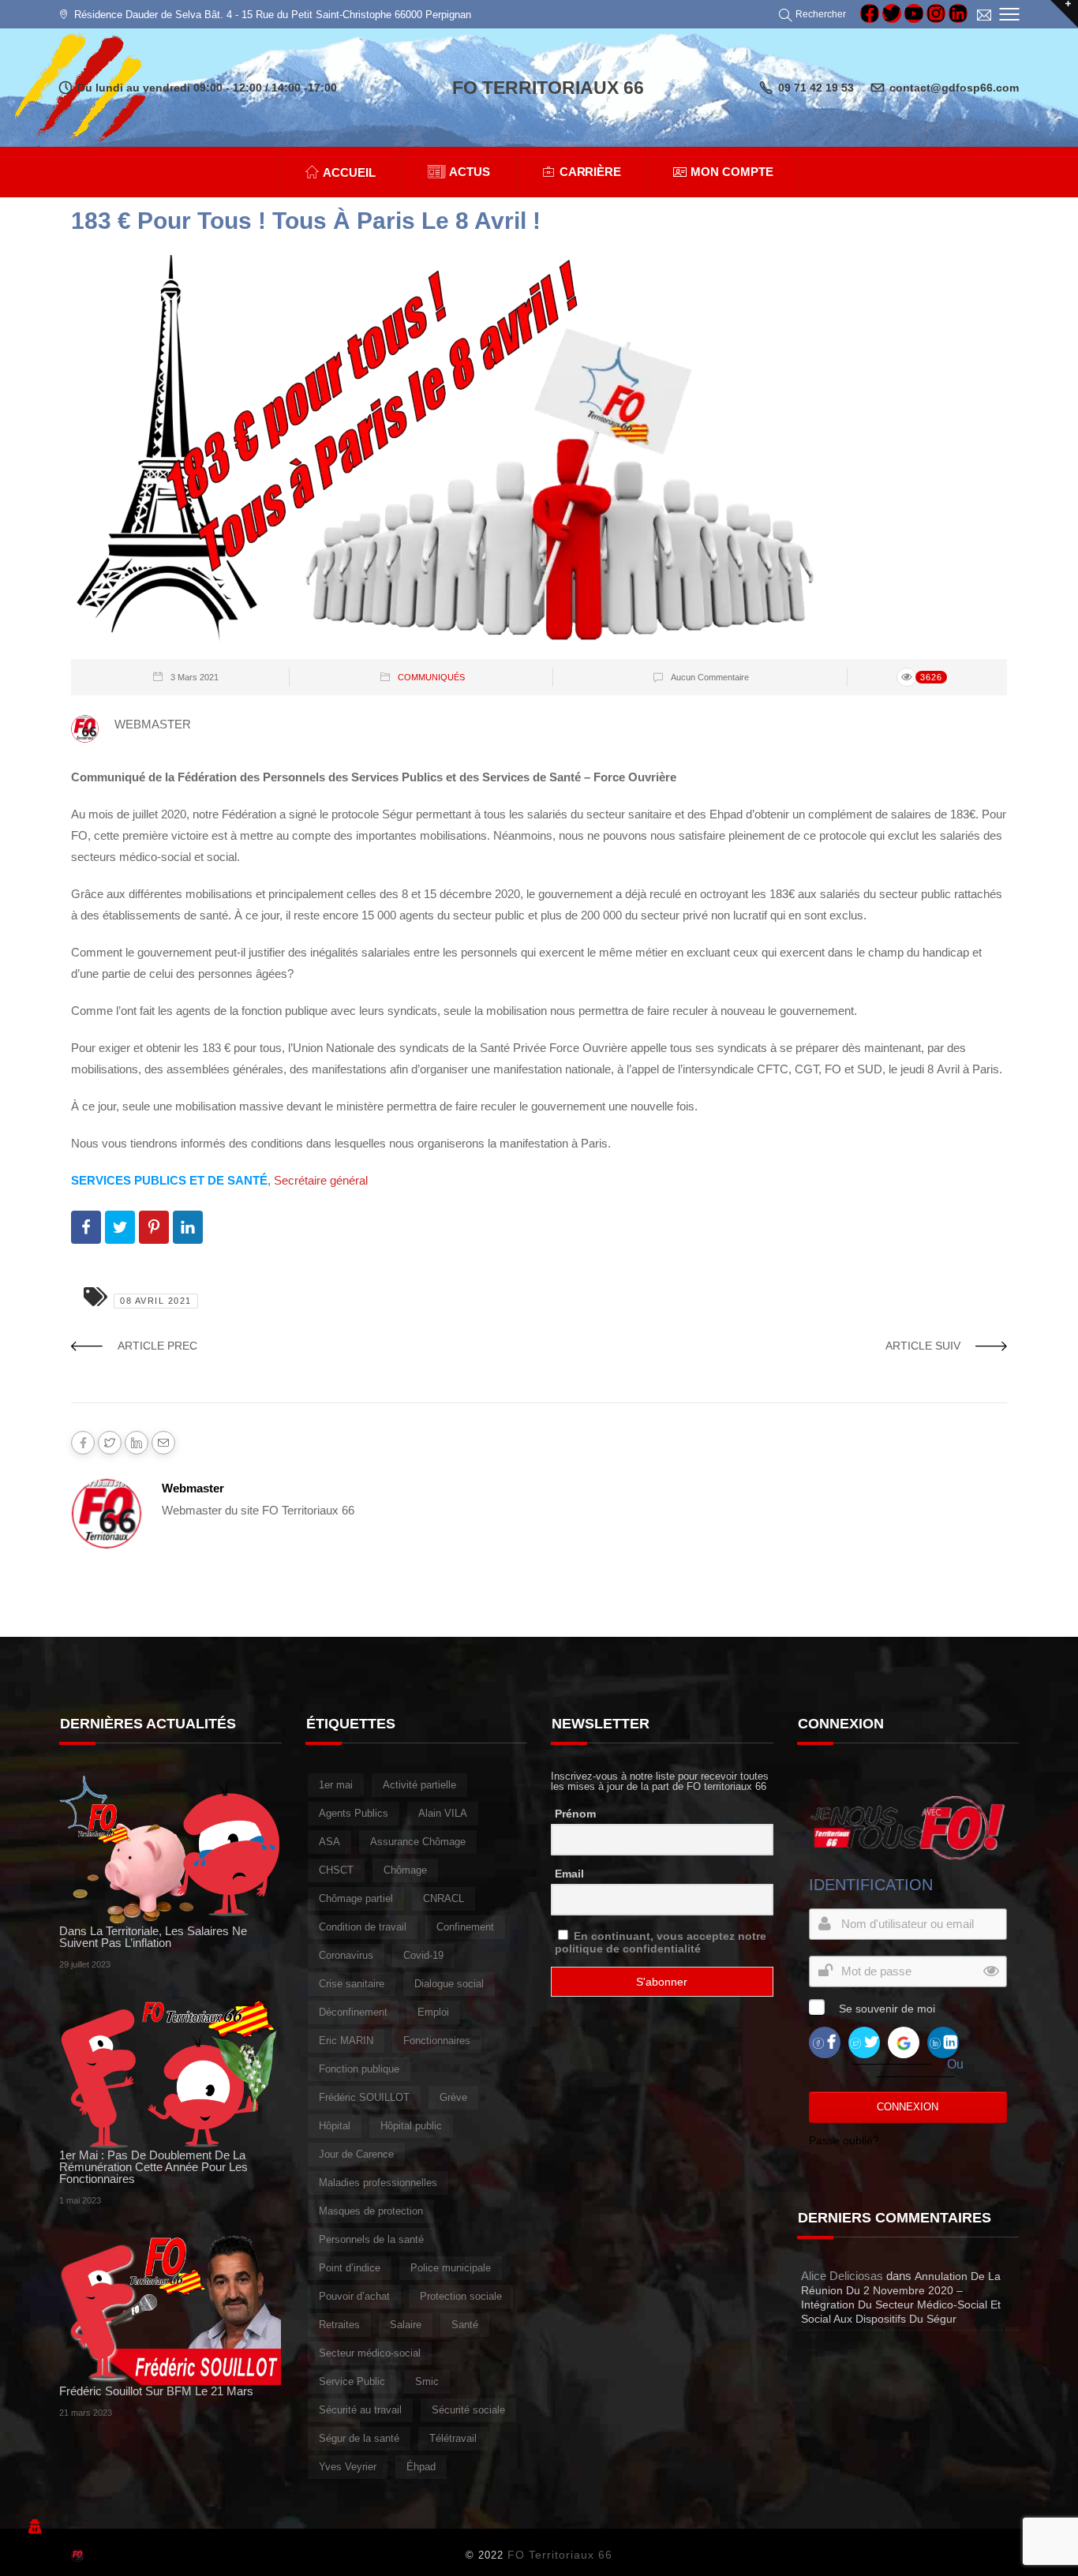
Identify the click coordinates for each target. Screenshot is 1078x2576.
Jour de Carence (356, 2154)
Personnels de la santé (371, 2239)
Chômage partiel (356, 1898)
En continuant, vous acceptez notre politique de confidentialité (661, 1942)
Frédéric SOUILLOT (364, 2097)
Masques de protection (371, 2211)
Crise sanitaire (352, 1984)
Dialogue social (449, 1984)
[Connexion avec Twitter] (864, 2041)
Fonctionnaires (437, 2041)
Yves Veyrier (348, 2467)
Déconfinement (353, 2012)
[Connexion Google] (904, 2041)
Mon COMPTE (732, 172)
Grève (453, 2097)
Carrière (591, 172)
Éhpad (421, 2467)
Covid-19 (423, 1955)
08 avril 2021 (156, 1301)
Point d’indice (350, 2268)
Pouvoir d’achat (354, 2296)
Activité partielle (419, 1785)
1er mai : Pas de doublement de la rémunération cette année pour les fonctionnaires (153, 2167)
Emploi (433, 2012)
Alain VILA (443, 1813)
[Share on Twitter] (120, 1227)
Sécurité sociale (468, 2410)
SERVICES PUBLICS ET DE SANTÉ (169, 1180)
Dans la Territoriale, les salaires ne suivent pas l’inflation (153, 1937)
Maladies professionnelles (378, 2183)
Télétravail (453, 2438)
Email (569, 1874)
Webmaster (193, 1488)
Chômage (405, 1870)
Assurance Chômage (418, 1842)
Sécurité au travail (360, 2410)
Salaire (406, 2325)
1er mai (336, 1785)
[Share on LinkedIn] (188, 1227)
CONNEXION (908, 2107)
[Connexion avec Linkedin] (943, 2041)
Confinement (465, 1927)
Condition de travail (363, 1927)
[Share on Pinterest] (154, 1227)
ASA (329, 1842)
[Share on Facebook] (86, 1227)
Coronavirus (346, 1955)
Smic (427, 2381)
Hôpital (335, 2126)
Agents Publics (354, 1813)
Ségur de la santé (359, 2438)
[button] (815, 14)
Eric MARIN (346, 2041)
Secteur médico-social (370, 2353)
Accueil (349, 172)
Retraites (339, 2325)
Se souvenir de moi (887, 2009)
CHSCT (336, 1870)
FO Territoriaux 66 (560, 2555)
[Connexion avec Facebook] (825, 2041)
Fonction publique (359, 2069)
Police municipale (451, 2268)
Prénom (575, 1814)
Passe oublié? (844, 2140)
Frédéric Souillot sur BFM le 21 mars (156, 2391)
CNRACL (444, 1898)
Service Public (352, 2381)
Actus (470, 172)
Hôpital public (411, 2126)
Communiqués (431, 677)
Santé (465, 2325)
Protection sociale (461, 2296)
